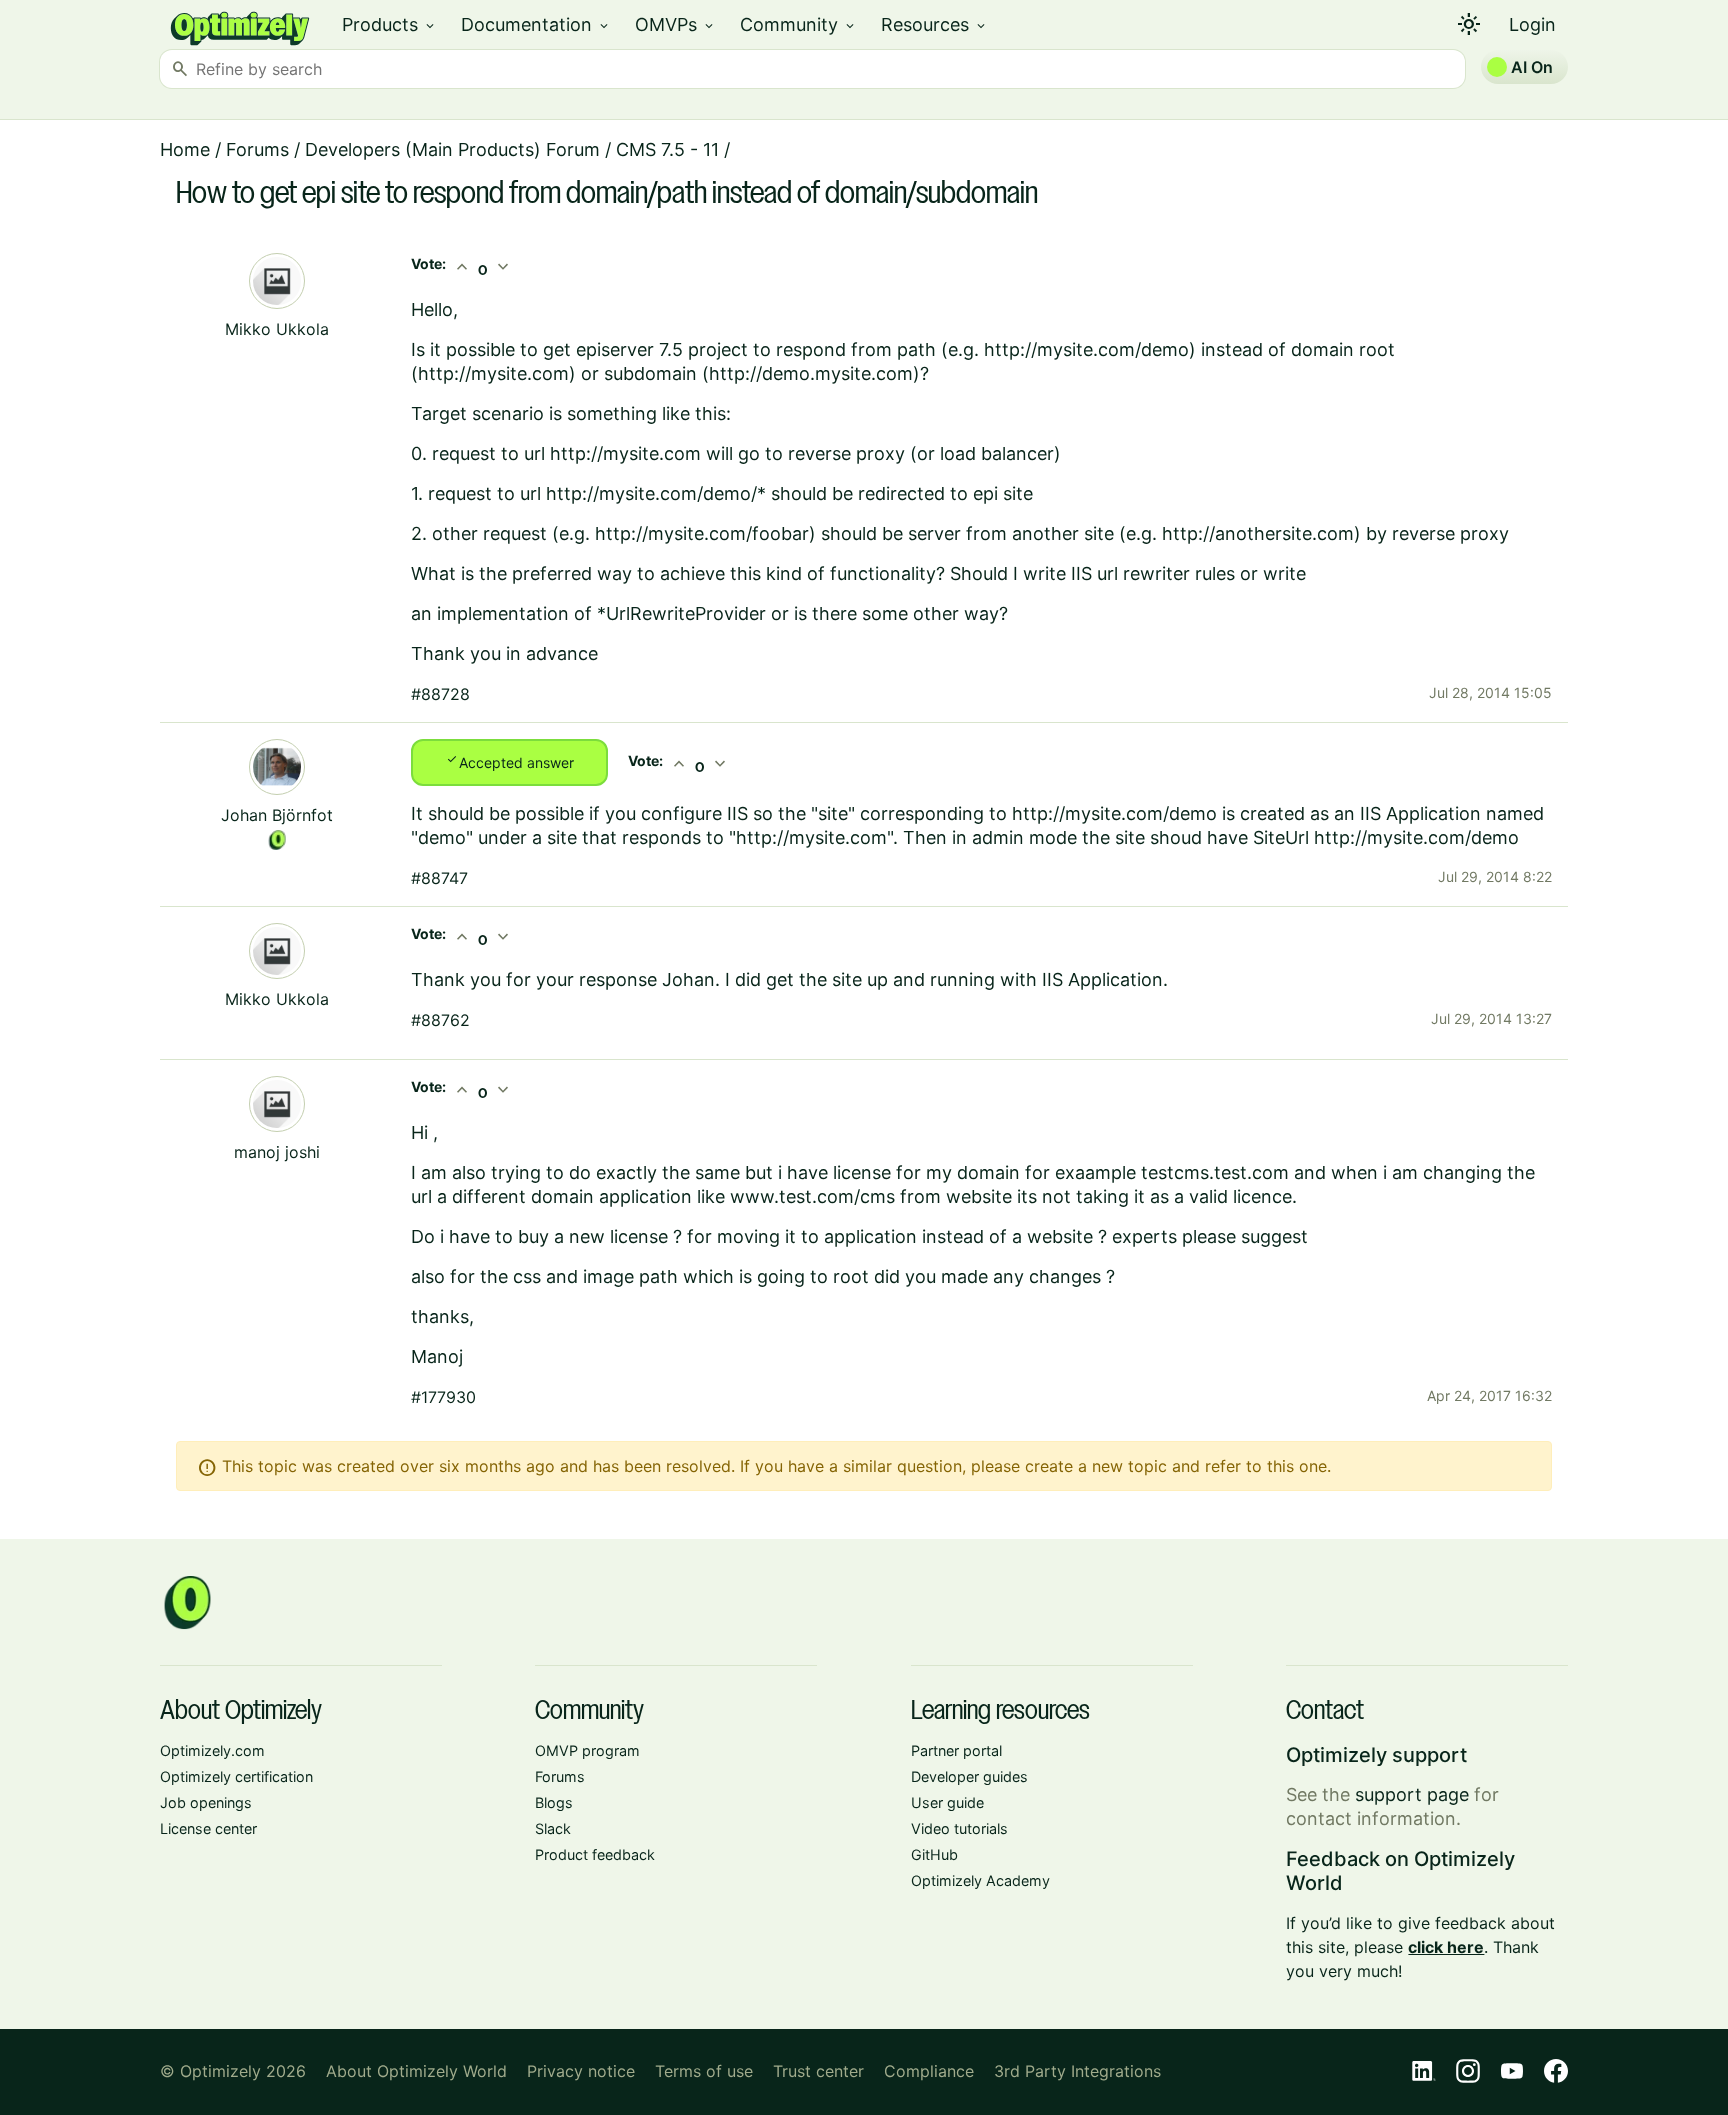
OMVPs (675, 24)
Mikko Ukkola (277, 329)
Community (798, 24)
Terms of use (704, 2071)
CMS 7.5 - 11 (667, 149)
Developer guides (969, 1776)
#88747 (439, 878)
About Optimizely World (416, 2071)
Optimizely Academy (980, 1880)
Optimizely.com (212, 1750)
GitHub (934, 1854)
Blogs (554, 1802)
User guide (947, 1802)
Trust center (818, 2071)
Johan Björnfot (277, 815)
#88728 (440, 694)
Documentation (536, 24)
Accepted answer (509, 761)
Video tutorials (959, 1828)
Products (389, 24)
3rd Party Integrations (1077, 2071)
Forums (257, 149)
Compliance (929, 2071)
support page (1412, 1794)
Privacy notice (581, 2071)
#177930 (443, 1397)
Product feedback (595, 1854)
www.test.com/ (795, 1196)
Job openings (206, 1802)
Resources (934, 24)
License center (208, 1828)
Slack (553, 1828)
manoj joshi (277, 1152)
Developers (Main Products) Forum (452, 149)
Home (185, 149)
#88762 (440, 1020)
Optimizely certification (236, 1776)
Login (1532, 24)
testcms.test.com (1215, 1172)
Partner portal (956, 1750)
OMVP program (587, 1750)
